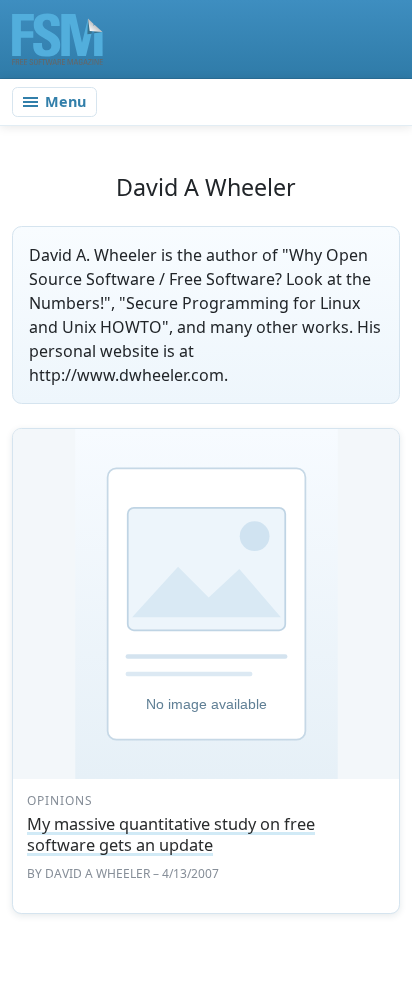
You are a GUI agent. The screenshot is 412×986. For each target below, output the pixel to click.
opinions (60, 800)
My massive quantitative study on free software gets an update (171, 835)
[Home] (57, 39)
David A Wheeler (97, 873)
